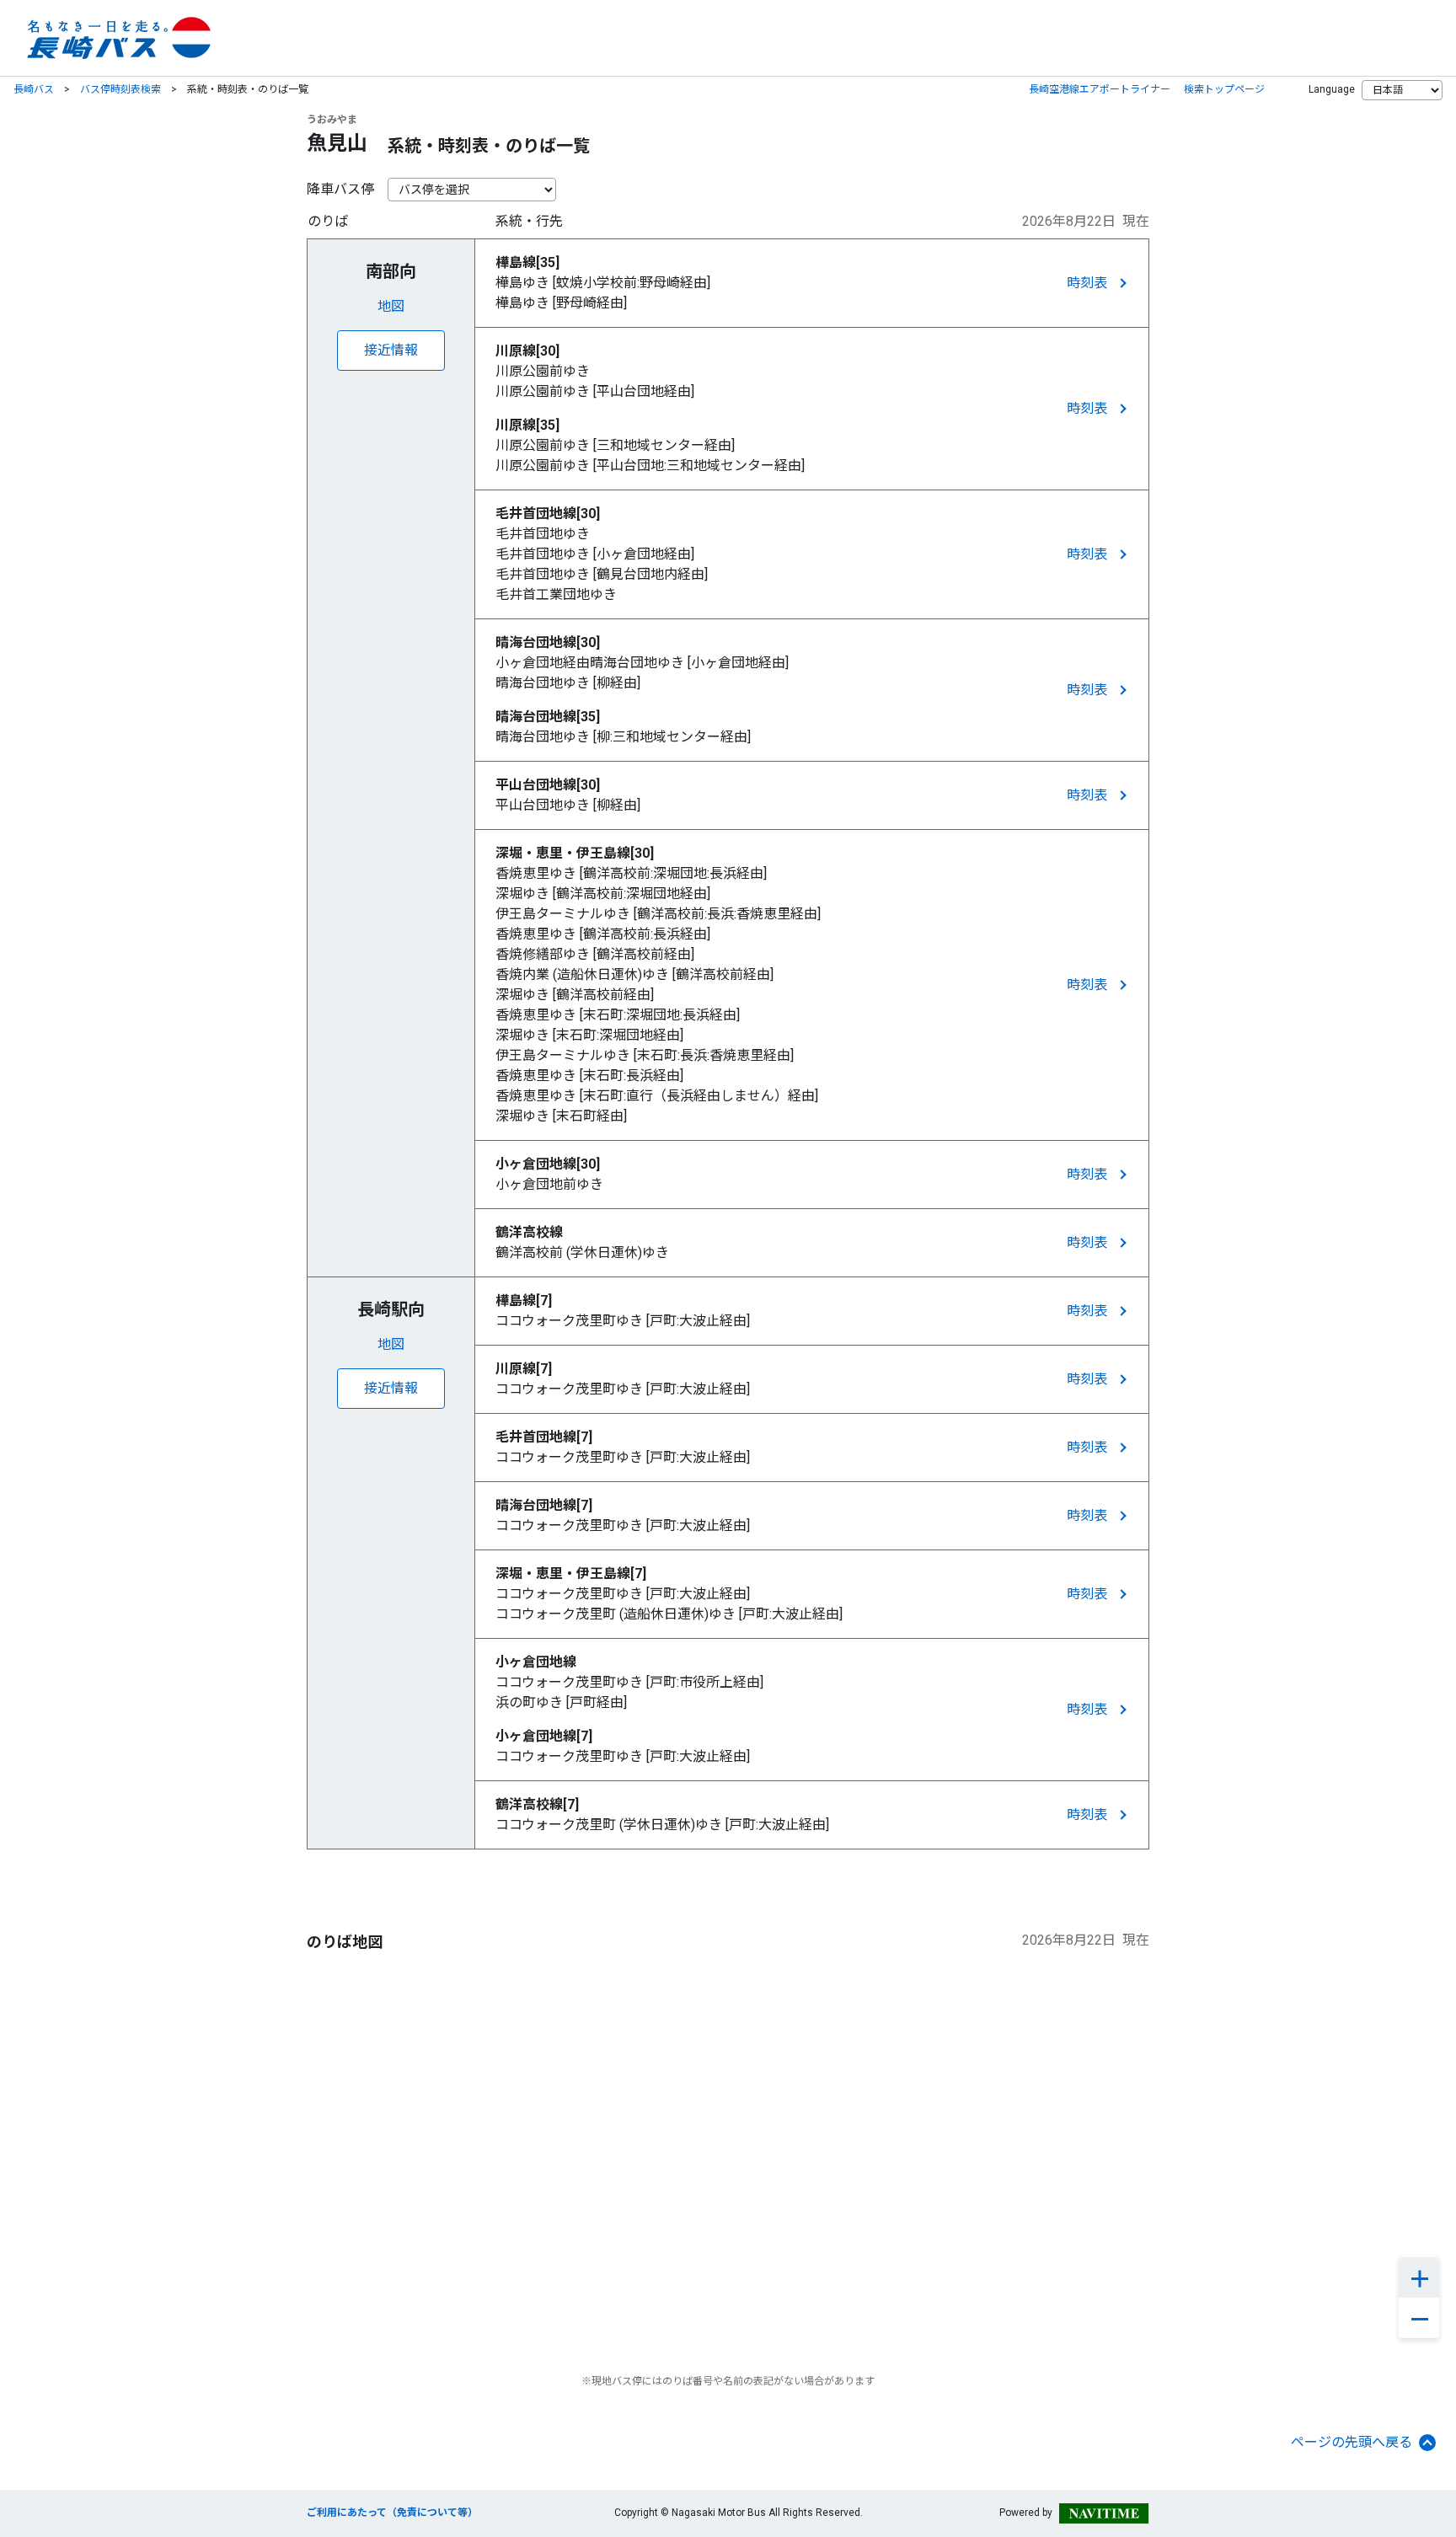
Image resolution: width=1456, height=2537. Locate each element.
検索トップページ (1224, 89)
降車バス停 (340, 189)
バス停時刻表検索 (120, 89)
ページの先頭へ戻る (1352, 2442)
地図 (391, 306)
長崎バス (34, 89)
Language (1332, 89)
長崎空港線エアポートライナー (1100, 89)
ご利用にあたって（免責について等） (392, 2513)
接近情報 (391, 350)
